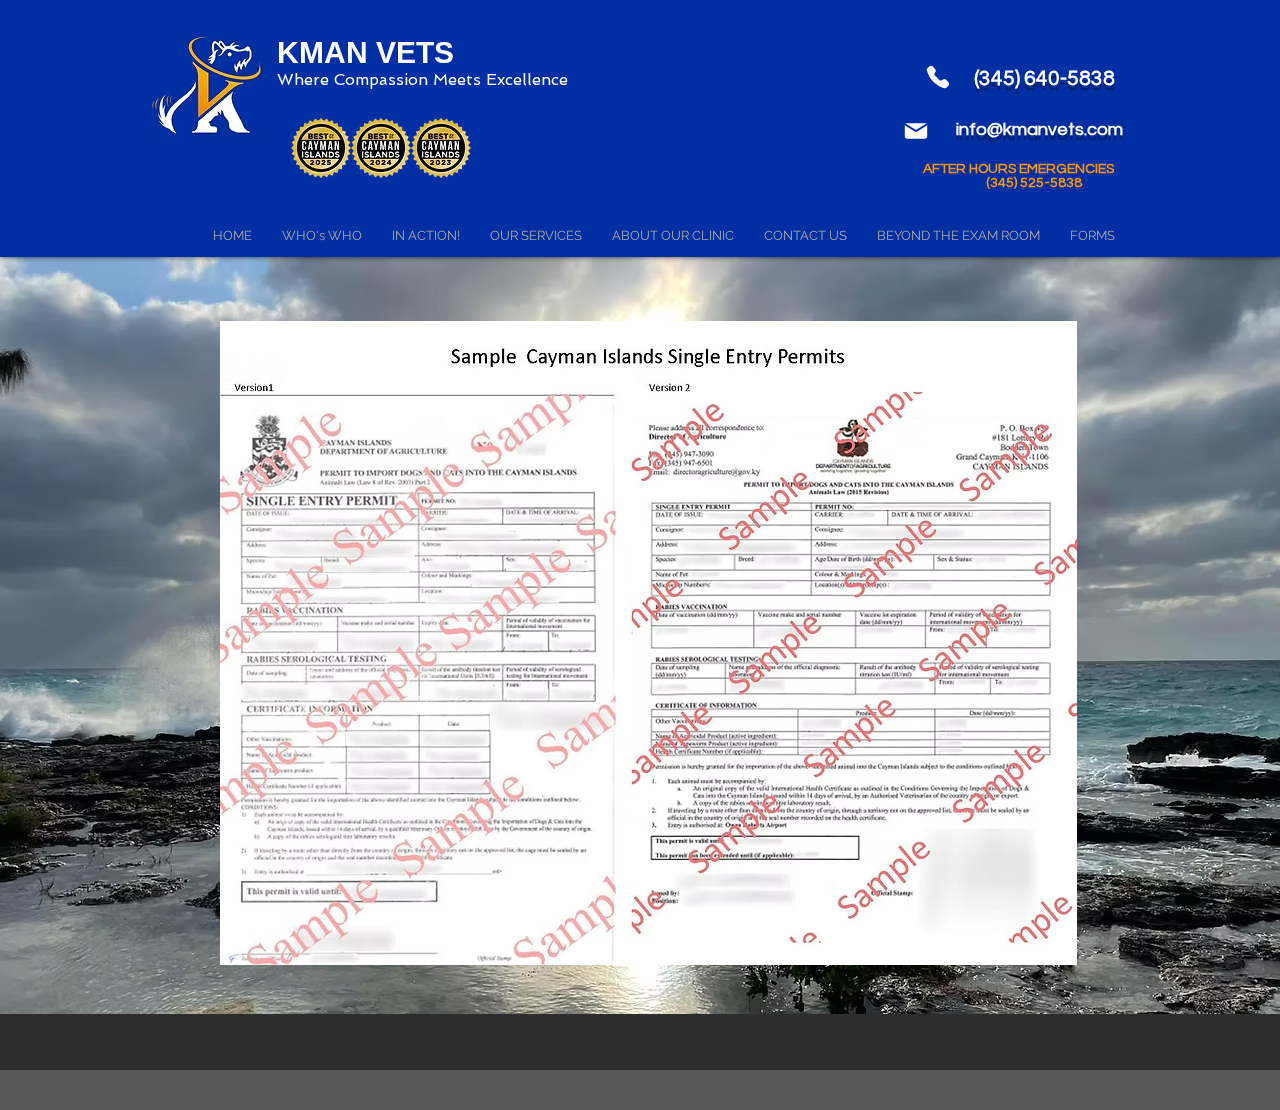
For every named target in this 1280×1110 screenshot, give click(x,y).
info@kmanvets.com (1039, 129)
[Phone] (938, 77)
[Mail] (916, 131)
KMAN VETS (365, 52)
